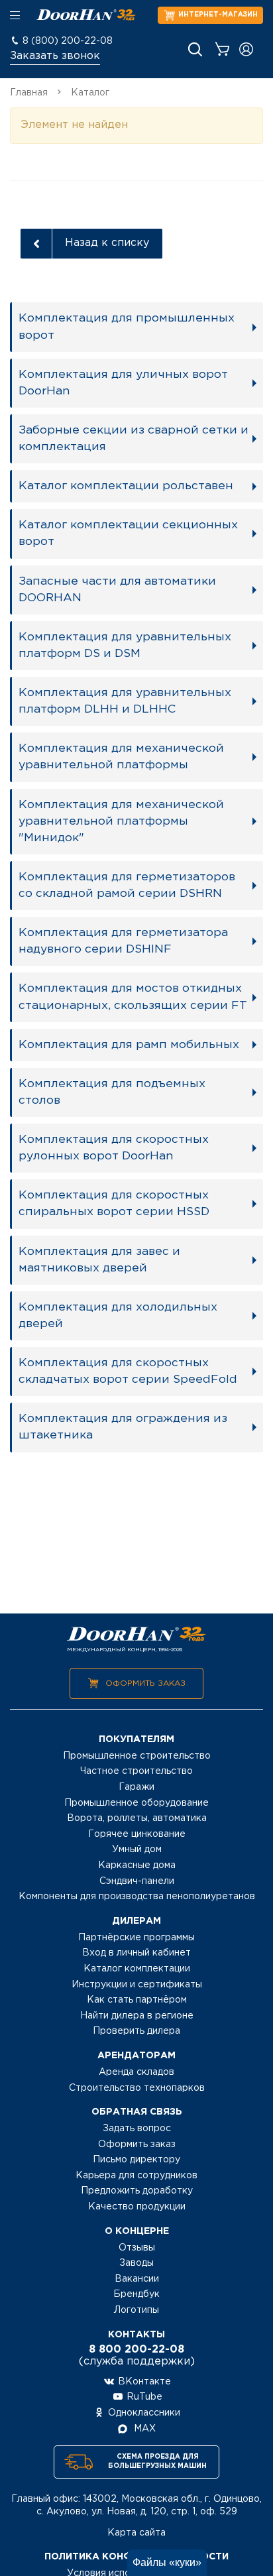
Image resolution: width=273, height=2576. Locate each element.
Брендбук (136, 2294)
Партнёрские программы (136, 1938)
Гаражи (136, 1787)
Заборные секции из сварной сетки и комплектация (134, 439)
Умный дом (137, 1849)
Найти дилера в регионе (137, 2016)
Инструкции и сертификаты (137, 1985)
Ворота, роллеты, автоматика (137, 1818)
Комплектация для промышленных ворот (127, 326)
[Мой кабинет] (246, 49)
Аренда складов (136, 2072)
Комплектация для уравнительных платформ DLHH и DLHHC (125, 701)
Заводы (136, 2263)
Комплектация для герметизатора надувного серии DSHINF (123, 941)
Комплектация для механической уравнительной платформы (121, 757)
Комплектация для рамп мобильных (129, 1045)
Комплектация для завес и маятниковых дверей (99, 1260)
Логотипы (136, 2310)
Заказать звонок (55, 56)
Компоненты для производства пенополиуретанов (137, 1897)
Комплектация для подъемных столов (112, 1092)
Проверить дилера (136, 2031)
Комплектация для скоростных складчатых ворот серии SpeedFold (128, 1371)
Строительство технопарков (137, 2088)
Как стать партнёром (137, 2000)
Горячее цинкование (137, 1834)
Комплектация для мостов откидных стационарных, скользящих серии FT (133, 997)
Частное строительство (136, 1771)
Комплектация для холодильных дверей (118, 1316)
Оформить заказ (145, 1683)
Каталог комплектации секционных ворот (128, 533)
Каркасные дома (137, 1865)
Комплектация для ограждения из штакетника (123, 1427)
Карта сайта (136, 2533)
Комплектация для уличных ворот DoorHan (123, 383)
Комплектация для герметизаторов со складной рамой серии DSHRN (127, 885)
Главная (29, 93)
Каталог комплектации (137, 1969)
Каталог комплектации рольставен (126, 486)
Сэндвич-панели (137, 1881)
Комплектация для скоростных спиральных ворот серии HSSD (114, 1203)
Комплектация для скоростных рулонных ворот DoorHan (114, 1148)
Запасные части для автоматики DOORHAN (117, 590)
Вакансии (137, 2279)
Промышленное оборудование (136, 1803)
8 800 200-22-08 (136, 2350)
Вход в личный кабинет (136, 1953)
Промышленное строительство (137, 1756)
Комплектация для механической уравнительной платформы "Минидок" (121, 821)
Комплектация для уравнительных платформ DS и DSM (125, 645)
